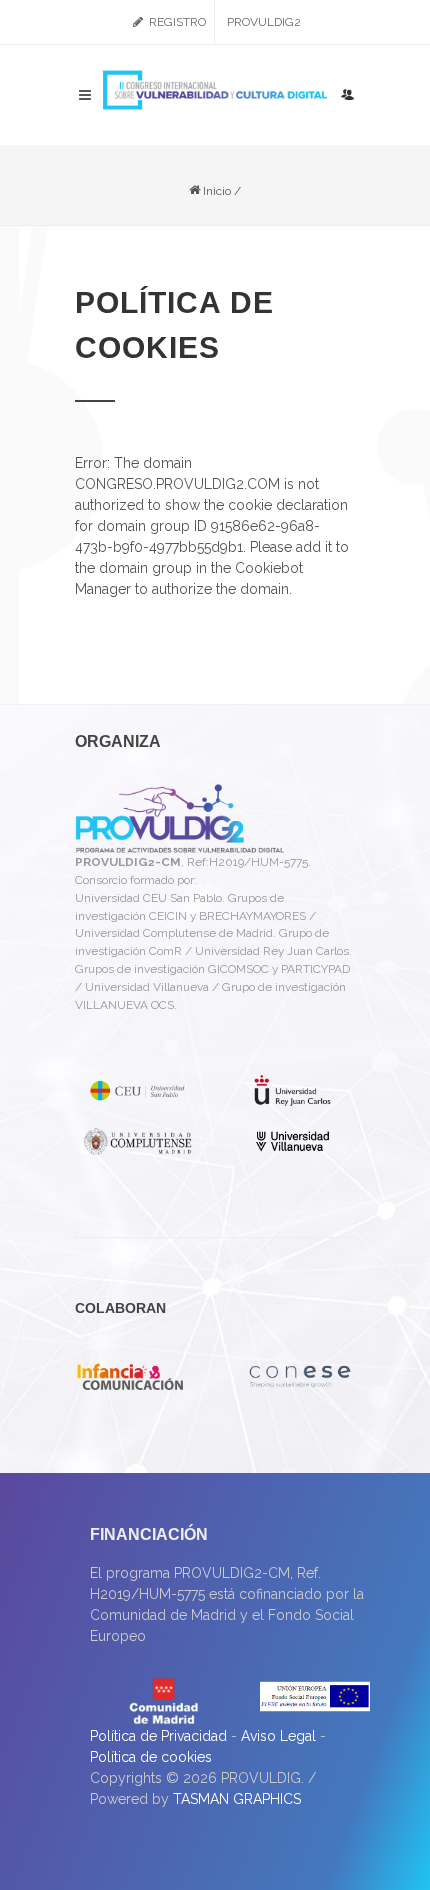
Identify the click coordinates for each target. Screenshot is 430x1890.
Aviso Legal (278, 1736)
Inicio (215, 191)
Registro (176, 22)
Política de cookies (151, 1757)
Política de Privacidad (158, 1736)
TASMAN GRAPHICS (237, 1799)
